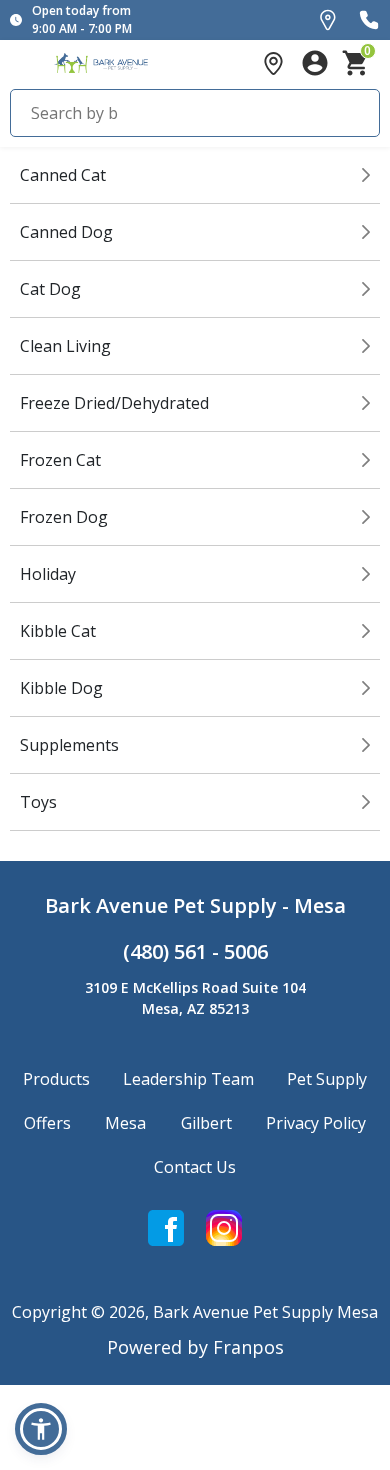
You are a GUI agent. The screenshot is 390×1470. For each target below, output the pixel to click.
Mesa (125, 1123)
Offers (47, 1123)
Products (56, 1079)
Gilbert (206, 1123)
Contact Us (195, 1167)
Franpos (248, 1347)
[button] (41, 1429)
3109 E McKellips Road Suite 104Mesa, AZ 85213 (195, 998)
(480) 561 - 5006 (195, 951)
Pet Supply (327, 1079)
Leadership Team (188, 1079)
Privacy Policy (316, 1123)
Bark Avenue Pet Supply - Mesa (195, 905)
